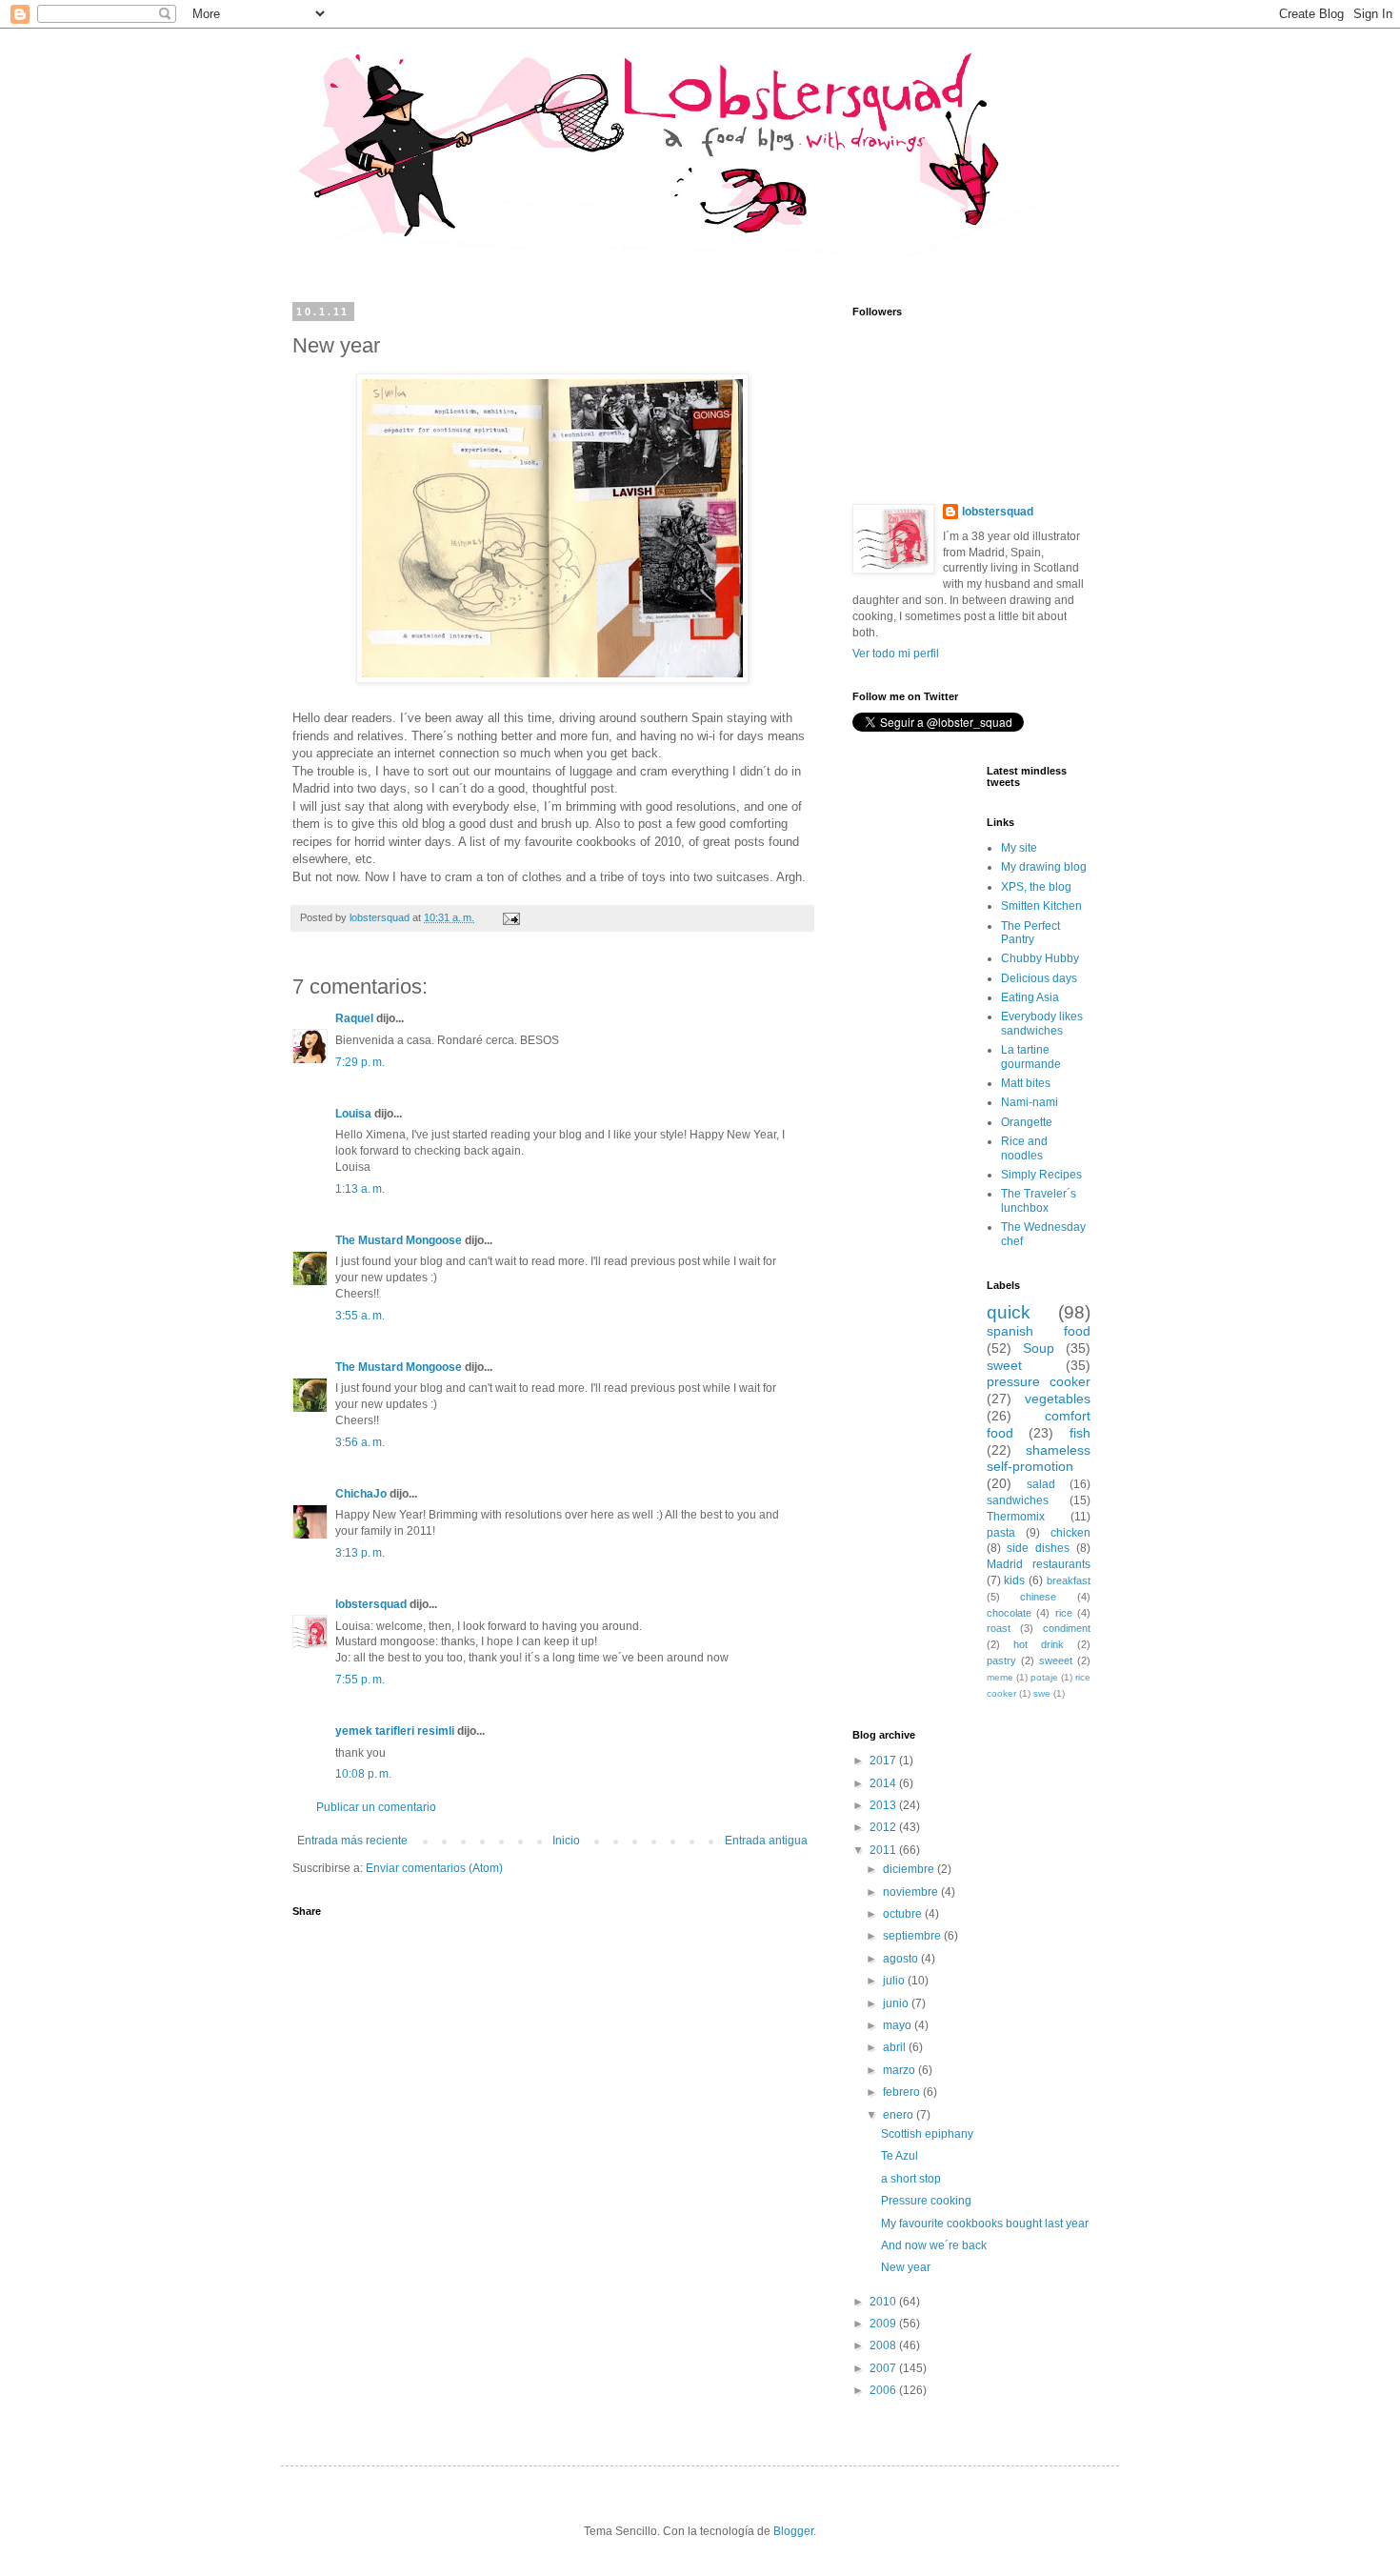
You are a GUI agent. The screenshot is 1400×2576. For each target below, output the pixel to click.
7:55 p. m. (360, 1680)
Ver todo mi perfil (896, 654)
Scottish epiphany (927, 2134)
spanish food (1039, 1331)
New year (906, 2267)
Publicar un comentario (376, 1807)
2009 (884, 2324)
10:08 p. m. (363, 1774)
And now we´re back (934, 2245)
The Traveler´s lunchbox (1039, 1200)
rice (1064, 1613)
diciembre (910, 1869)
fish (1080, 1433)
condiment (1067, 1628)
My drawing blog (1044, 867)
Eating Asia (1030, 997)
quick (1009, 1312)
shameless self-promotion (1039, 1459)
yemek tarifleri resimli (395, 1731)
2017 (884, 1761)
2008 (884, 2345)
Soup (1039, 1348)
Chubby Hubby (1040, 958)
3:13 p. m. (360, 1553)
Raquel (354, 1018)
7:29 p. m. (360, 1062)
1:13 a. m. (360, 1189)
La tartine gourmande (1031, 1057)
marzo (900, 2070)
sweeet (1056, 1660)
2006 (884, 2390)
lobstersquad (371, 1604)
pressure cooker (1039, 1381)
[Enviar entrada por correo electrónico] (510, 917)
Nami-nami (1030, 1102)
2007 (884, 2368)
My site (1019, 848)
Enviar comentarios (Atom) (434, 1868)
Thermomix (1016, 1517)
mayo (899, 2025)
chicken (1070, 1533)
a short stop (911, 2179)
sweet (1004, 1365)
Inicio (566, 1841)
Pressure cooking (926, 2201)
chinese (1038, 1597)
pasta (1001, 1533)
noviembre (912, 1892)
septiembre (913, 1936)
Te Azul (900, 2156)
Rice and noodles (1024, 1148)
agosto (902, 1959)
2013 (884, 1805)
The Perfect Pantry (1030, 933)
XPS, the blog (1036, 887)
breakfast (1069, 1580)
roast (999, 1628)
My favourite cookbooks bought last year (985, 2224)
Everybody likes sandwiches (1042, 1023)
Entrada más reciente (352, 1841)
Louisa (353, 1114)
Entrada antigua (766, 1841)
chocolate (1009, 1613)
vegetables (1058, 1399)
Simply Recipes (1041, 1175)
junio (897, 2003)
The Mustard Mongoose (399, 1240)
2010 (884, 2302)
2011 (884, 1850)
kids (1014, 1580)
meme (1000, 1677)
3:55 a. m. (360, 1316)
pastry (1001, 1660)
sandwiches (1018, 1500)
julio (895, 1981)
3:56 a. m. (360, 1442)
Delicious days (1039, 978)
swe (1042, 1693)
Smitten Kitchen (1041, 906)
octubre (904, 1914)
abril (896, 2047)
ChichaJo (361, 1494)
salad (1041, 1484)
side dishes (1038, 1548)
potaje (1044, 1677)
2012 (884, 1827)
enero (900, 2115)
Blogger (793, 2531)
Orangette (1027, 1122)
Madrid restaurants (1039, 1564)
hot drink (1039, 1644)
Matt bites (1026, 1083)
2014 (884, 1783)
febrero (903, 2092)
